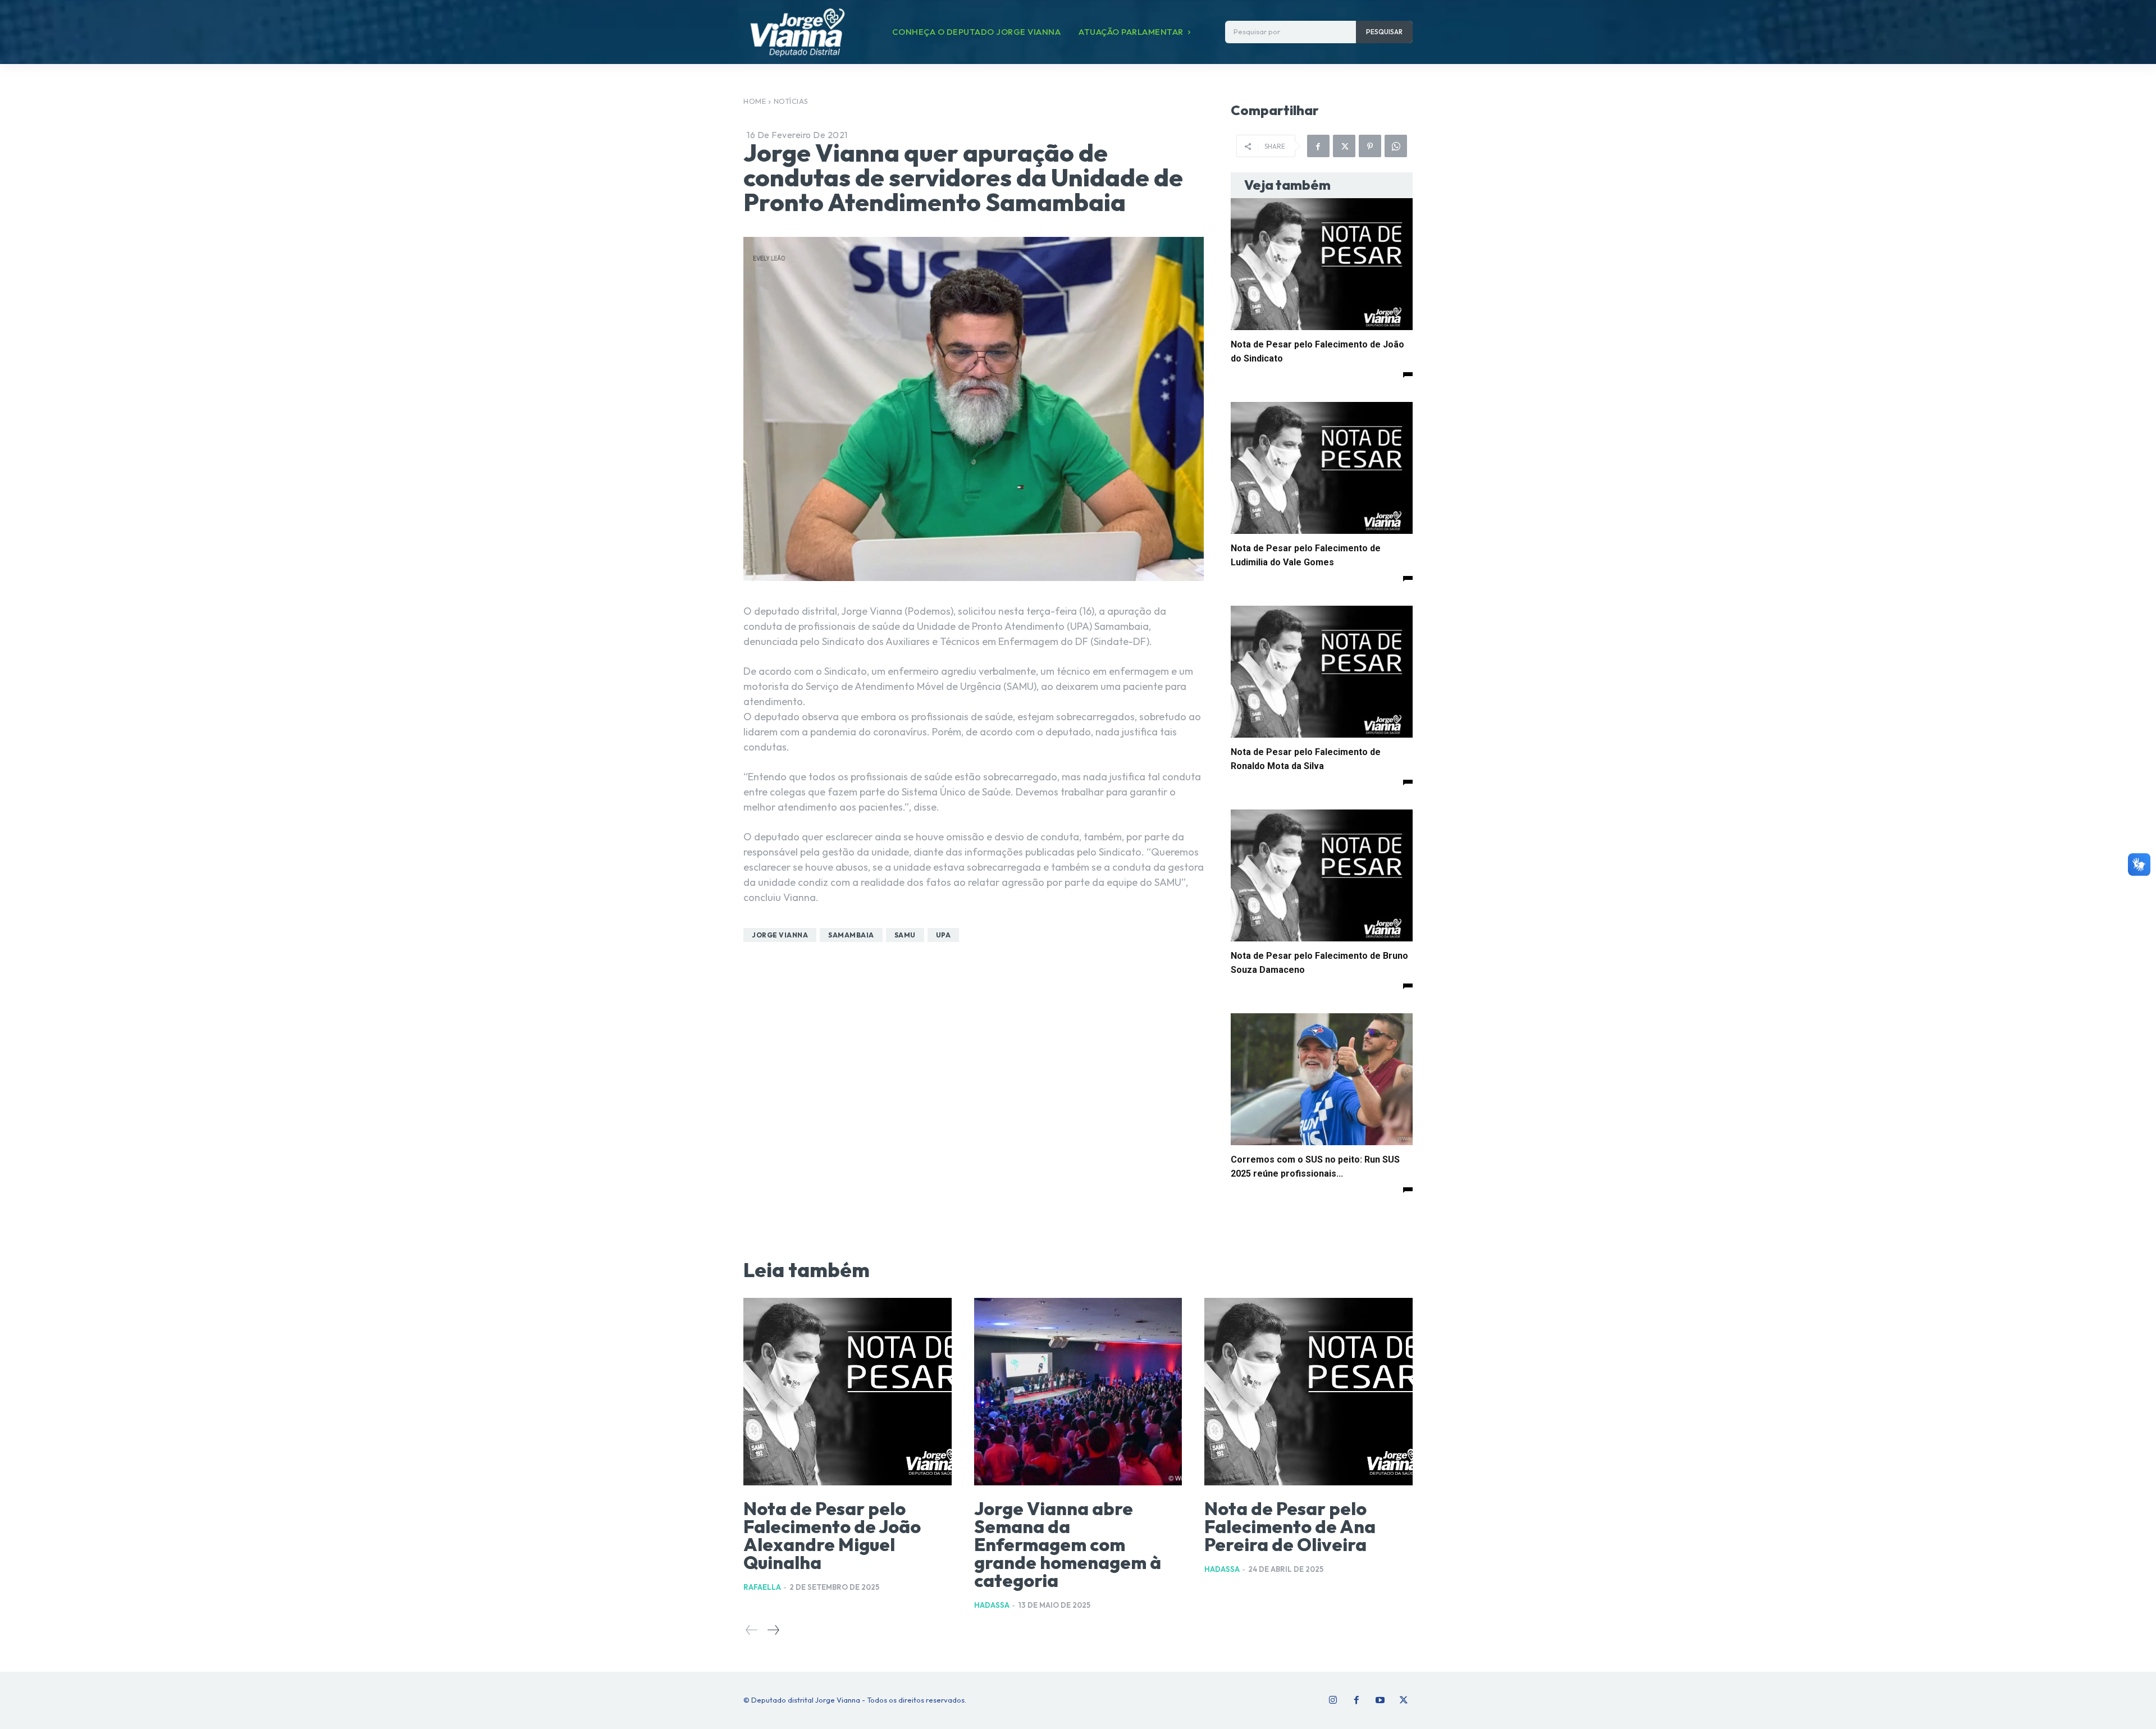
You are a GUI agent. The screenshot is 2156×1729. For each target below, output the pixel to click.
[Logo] (797, 32)
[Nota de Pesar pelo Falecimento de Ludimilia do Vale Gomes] (1322, 468)
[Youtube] (1380, 1700)
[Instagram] (1333, 1700)
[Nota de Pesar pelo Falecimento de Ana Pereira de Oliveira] (1308, 1392)
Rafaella (762, 1587)
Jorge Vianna (780, 935)
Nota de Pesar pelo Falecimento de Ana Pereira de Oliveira (1290, 1526)
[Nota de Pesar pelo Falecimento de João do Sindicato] (1322, 264)
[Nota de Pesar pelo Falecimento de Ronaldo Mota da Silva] (1322, 672)
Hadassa (992, 1605)
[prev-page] (752, 1630)
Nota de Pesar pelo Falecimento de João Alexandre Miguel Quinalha (832, 1535)
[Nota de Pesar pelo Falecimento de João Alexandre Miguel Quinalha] (848, 1392)
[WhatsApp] (1396, 146)
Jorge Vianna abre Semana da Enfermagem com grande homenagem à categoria (1068, 1544)
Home (755, 101)
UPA (944, 935)
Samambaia (851, 935)
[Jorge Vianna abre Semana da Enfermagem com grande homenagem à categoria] (1078, 1392)
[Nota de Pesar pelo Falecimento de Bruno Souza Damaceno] (1322, 875)
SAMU (905, 935)
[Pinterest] (1370, 146)
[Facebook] (1318, 146)
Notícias (791, 101)
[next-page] (773, 1630)
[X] (1344, 146)
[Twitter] (1404, 1700)
